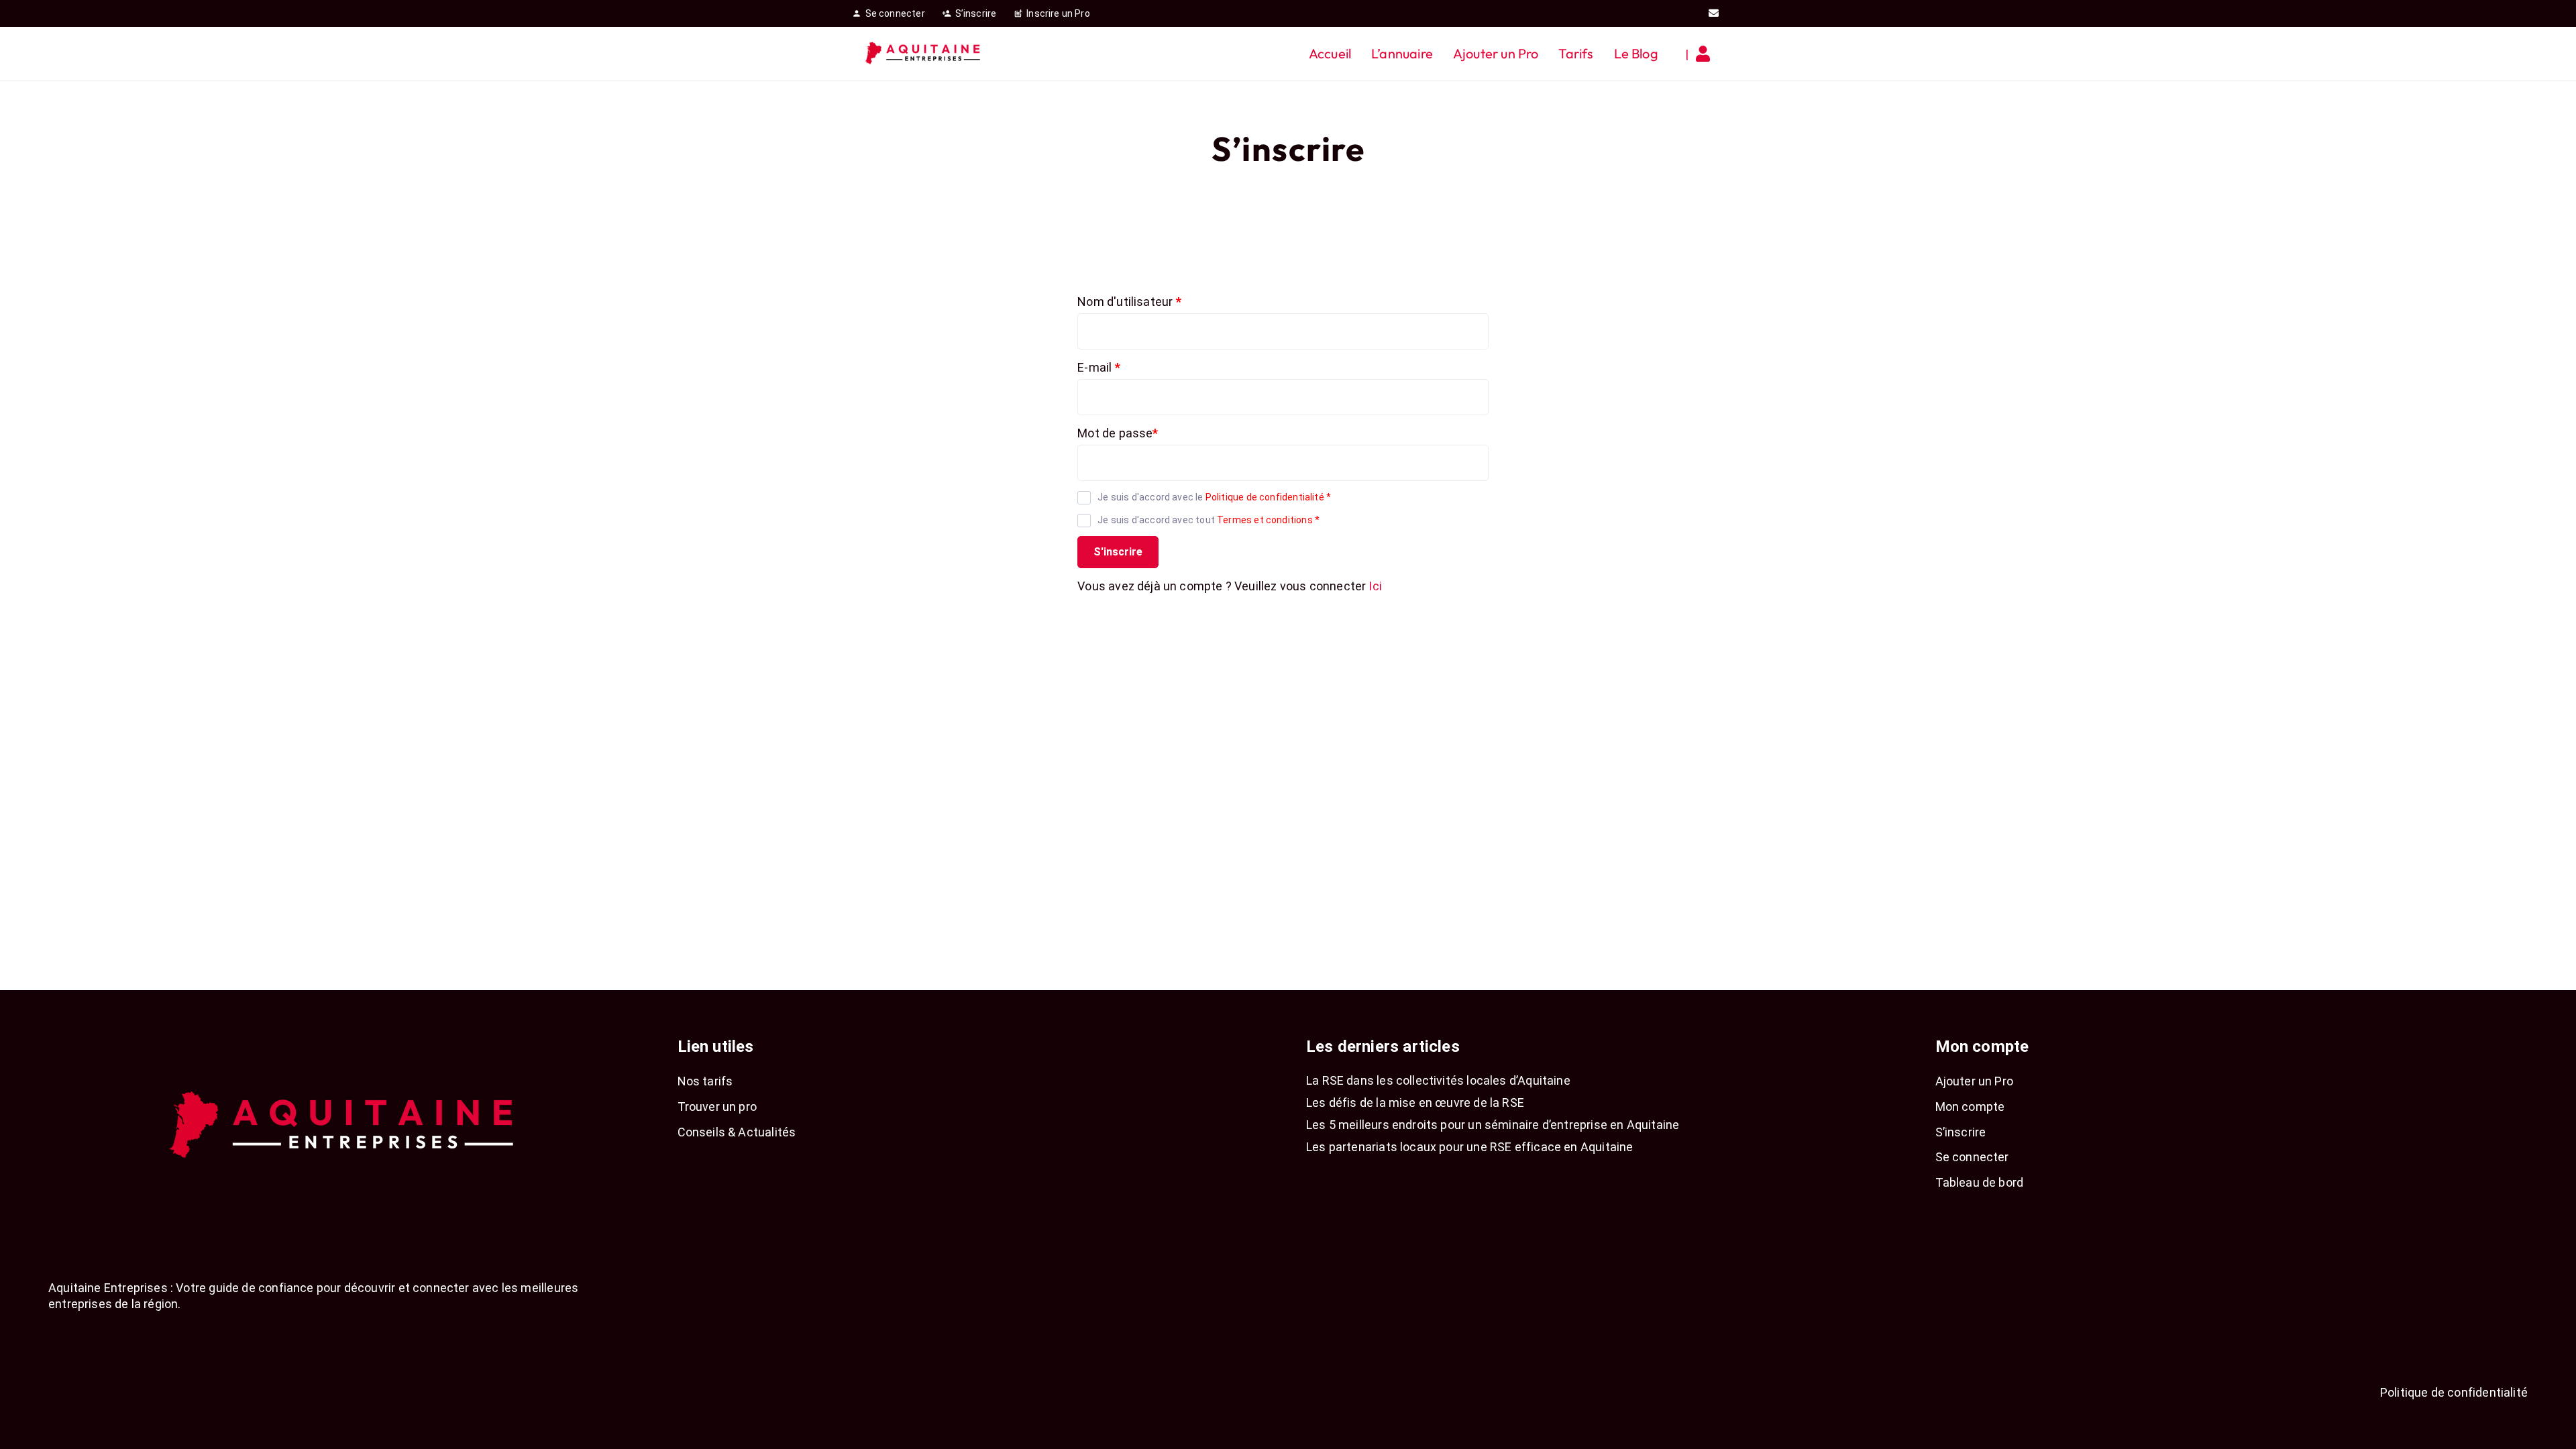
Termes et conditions (1265, 520)
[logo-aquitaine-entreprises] (924, 54)
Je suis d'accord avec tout (1209, 520)
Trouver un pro (717, 1107)
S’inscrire (1961, 1132)
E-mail (1098, 367)
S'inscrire (1118, 552)
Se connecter (1972, 1157)
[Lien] (1706, 54)
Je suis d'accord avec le (1214, 497)
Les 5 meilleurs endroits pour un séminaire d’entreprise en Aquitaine (1493, 1125)
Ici (1375, 586)
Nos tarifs (705, 1081)
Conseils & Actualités (737, 1132)
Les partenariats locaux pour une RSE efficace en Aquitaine (1469, 1147)
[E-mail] (1714, 13)
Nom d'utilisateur (1129, 302)
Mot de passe (1118, 433)
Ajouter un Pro (1975, 1081)
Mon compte (1970, 1107)
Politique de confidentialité (1265, 497)
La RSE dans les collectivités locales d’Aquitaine (1438, 1080)
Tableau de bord (1980, 1182)
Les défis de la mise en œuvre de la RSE (1415, 1103)
